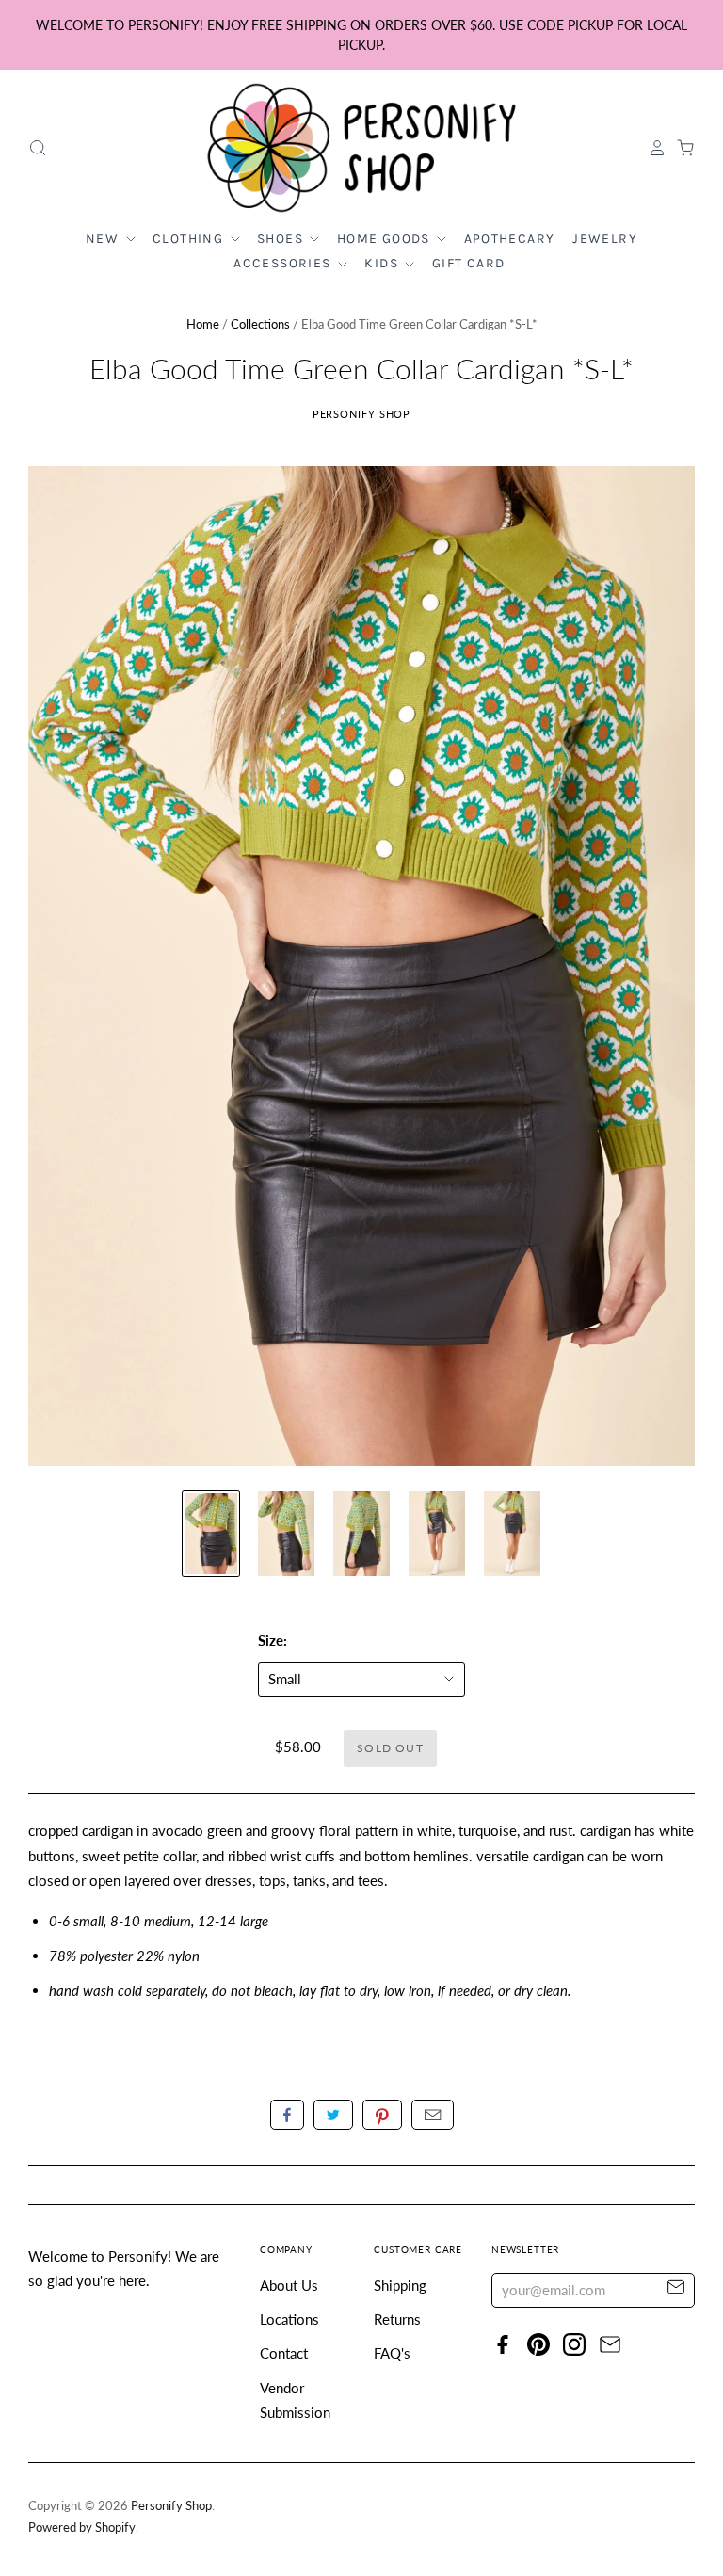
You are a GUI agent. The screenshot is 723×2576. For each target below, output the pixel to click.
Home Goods (386, 239)
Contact (284, 2353)
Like (287, 2115)
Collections (260, 324)
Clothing (190, 239)
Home (203, 324)
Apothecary (510, 239)
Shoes (282, 239)
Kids (383, 263)
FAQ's (392, 2353)
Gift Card (469, 263)
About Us (289, 2285)
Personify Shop (362, 414)
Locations (289, 2319)
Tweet (333, 2115)
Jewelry (605, 239)
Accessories (284, 263)
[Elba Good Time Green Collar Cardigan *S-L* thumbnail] (211, 1534)
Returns (397, 2319)
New (104, 239)
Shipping (400, 2285)
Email (433, 2115)
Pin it (382, 2115)
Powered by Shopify (82, 2527)
